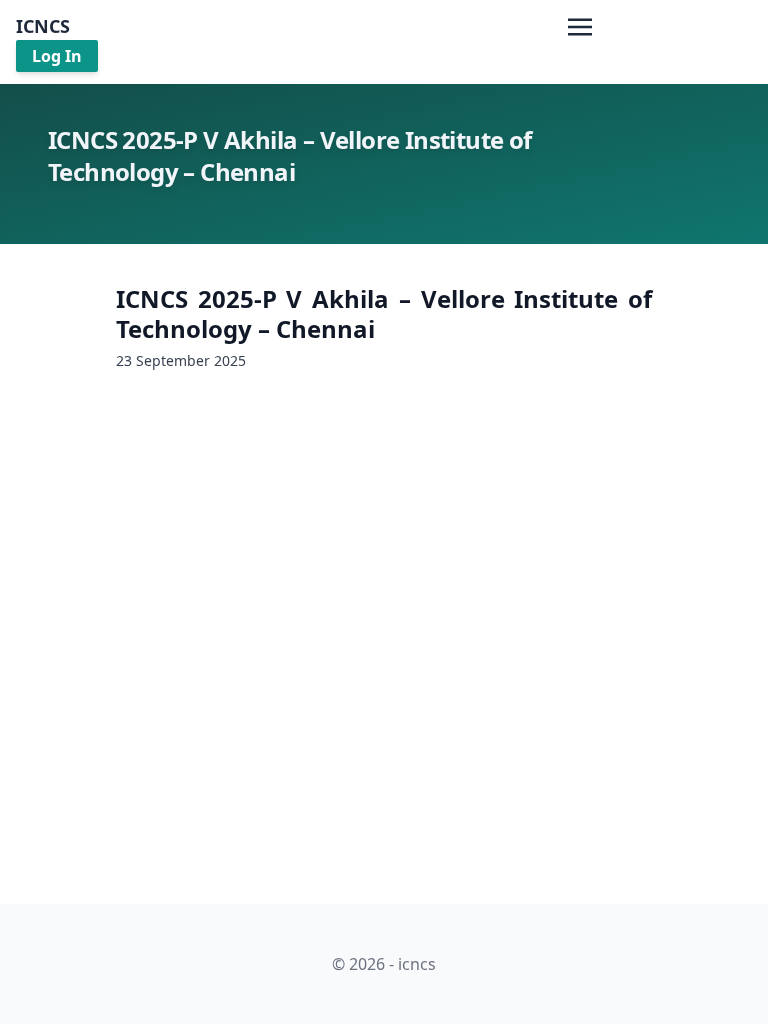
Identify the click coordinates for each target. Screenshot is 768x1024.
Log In (57, 56)
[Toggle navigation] (580, 25)
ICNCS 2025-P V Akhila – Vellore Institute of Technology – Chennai (384, 313)
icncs (43, 26)
